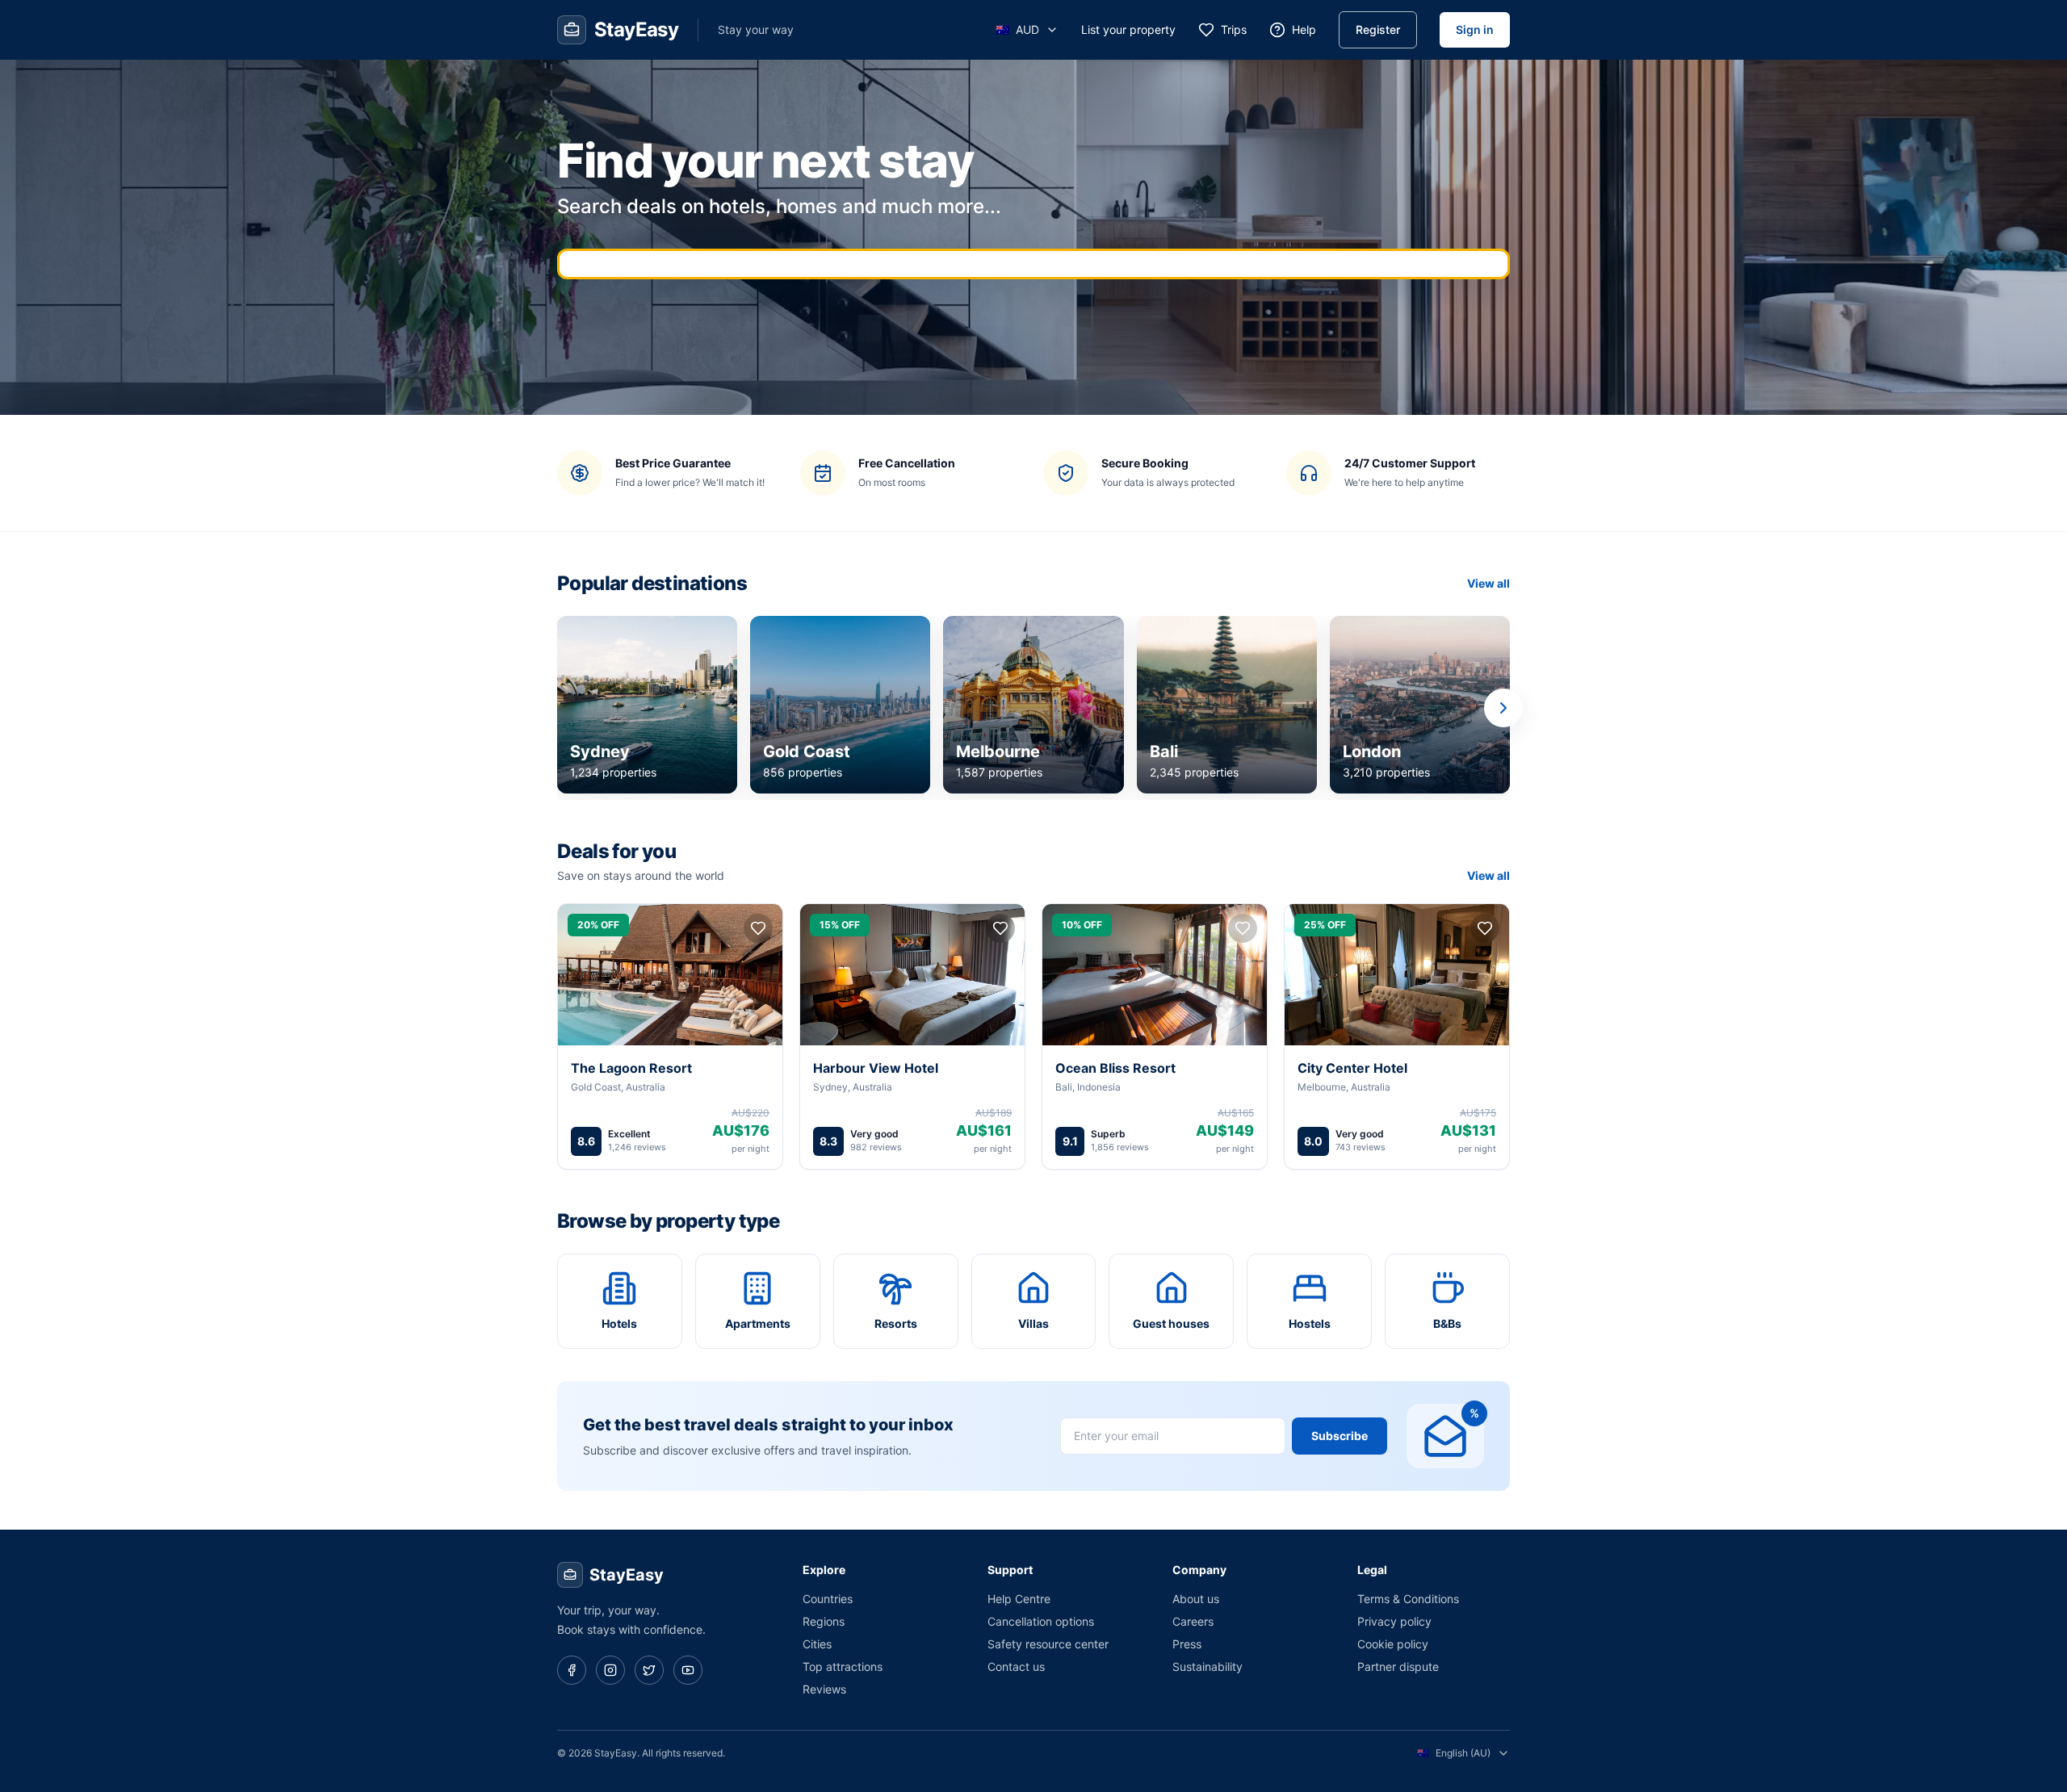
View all (1488, 583)
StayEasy (627, 1575)
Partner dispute (1398, 1666)
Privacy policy (1394, 1621)
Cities (817, 1644)
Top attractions (843, 1666)
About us (1196, 1599)
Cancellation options (1041, 1621)
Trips (1234, 29)
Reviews (824, 1689)
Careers (1193, 1621)
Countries (828, 1599)
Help (1304, 29)
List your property (1128, 29)
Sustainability (1207, 1666)
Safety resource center (1048, 1644)
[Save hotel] (758, 928)
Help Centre (1019, 1599)
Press (1187, 1644)
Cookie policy (1393, 1644)
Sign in (1475, 29)
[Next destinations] (1503, 708)
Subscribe (1340, 1436)
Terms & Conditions (1408, 1599)
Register (1378, 29)
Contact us (1016, 1666)
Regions (824, 1621)
